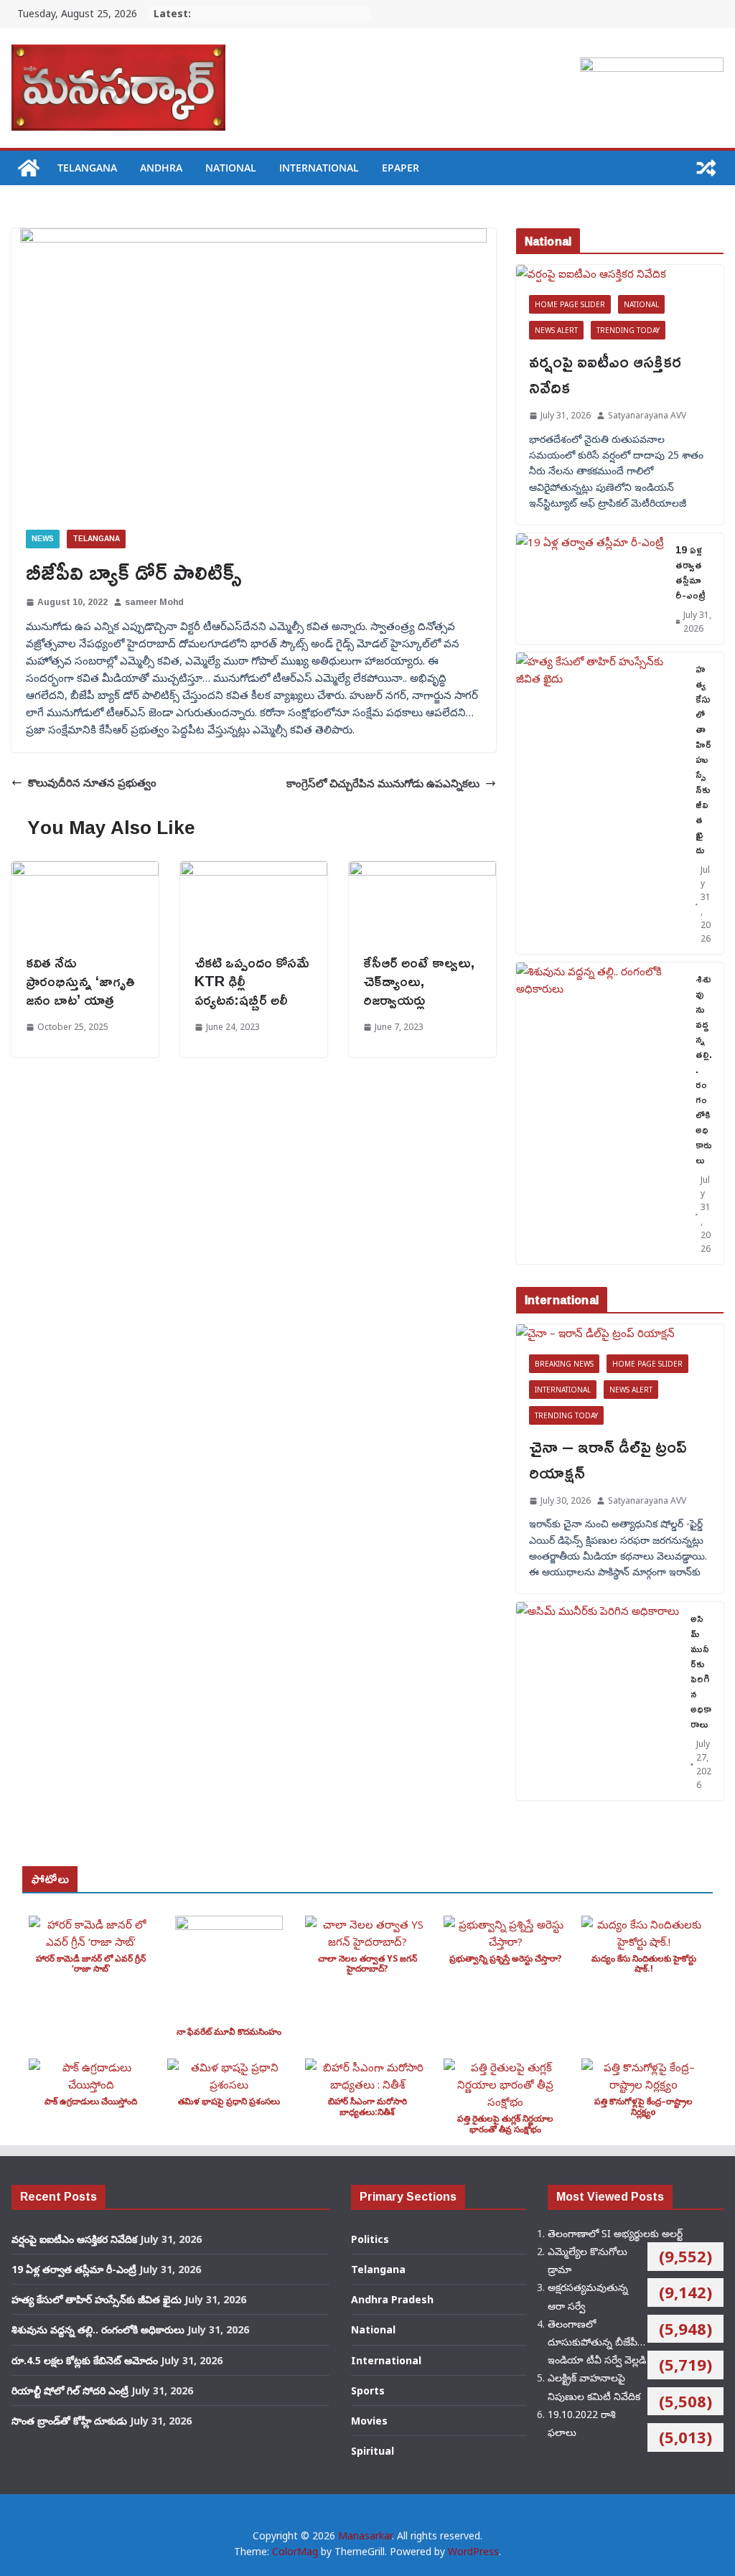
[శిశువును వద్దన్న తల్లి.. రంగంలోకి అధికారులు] (600, 1113)
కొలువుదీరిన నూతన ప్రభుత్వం (92, 782)
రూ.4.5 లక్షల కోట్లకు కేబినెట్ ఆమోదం (85, 2360)
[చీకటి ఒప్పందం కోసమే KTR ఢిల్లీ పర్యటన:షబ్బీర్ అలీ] (254, 870)
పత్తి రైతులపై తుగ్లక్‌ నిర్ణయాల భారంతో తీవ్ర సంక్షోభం (505, 2123)
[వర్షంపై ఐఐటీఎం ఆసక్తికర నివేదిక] (620, 273)
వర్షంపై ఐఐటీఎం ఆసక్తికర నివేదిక (605, 374)
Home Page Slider (570, 304)
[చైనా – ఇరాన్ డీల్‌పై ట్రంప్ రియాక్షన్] (620, 1333)
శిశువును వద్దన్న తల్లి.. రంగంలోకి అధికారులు (704, 1069)
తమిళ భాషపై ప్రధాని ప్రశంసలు (229, 2101)
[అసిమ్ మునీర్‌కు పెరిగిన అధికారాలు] (598, 1701)
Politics (370, 2239)
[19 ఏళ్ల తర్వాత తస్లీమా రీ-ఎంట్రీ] (590, 589)
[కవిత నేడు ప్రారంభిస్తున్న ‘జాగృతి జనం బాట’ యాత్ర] (85, 870)
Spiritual (373, 2451)
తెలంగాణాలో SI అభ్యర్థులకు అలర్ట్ (615, 2233)
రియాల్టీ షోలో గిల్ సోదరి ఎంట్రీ (70, 2390)
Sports (368, 2390)
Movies (369, 2421)
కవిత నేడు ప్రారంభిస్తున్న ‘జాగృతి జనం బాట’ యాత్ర (80, 980)
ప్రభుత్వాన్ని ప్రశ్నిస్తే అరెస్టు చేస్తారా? (506, 1958)
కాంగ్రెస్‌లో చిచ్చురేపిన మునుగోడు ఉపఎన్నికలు (383, 783)
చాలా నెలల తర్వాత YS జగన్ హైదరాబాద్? (367, 1963)
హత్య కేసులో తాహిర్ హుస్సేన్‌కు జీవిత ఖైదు (703, 759)
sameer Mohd (154, 602)
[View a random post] (706, 168)
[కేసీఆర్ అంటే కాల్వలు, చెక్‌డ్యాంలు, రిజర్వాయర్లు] (422, 870)
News (43, 539)
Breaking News (564, 1364)
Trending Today (628, 330)
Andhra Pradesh (392, 2299)
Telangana (87, 168)
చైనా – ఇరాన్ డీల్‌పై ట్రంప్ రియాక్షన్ (608, 1459)
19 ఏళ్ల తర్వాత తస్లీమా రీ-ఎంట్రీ (690, 572)
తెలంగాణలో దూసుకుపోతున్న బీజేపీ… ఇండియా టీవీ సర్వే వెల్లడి (597, 2342)
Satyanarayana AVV (647, 415)
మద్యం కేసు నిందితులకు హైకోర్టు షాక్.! (644, 1963)
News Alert (556, 330)
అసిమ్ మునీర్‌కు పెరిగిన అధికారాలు (701, 1671)
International (319, 168)
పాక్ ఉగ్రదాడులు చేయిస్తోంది (91, 2101)
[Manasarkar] (29, 168)
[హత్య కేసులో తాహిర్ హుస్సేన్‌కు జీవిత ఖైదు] (600, 803)
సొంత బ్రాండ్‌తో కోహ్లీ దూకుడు (69, 2421)
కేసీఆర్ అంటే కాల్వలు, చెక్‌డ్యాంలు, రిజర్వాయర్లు (419, 980)
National (231, 168)
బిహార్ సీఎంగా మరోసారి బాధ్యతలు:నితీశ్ (367, 2106)
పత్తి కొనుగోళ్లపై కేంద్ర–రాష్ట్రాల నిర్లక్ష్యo (643, 2106)
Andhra (161, 168)
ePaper (401, 168)
